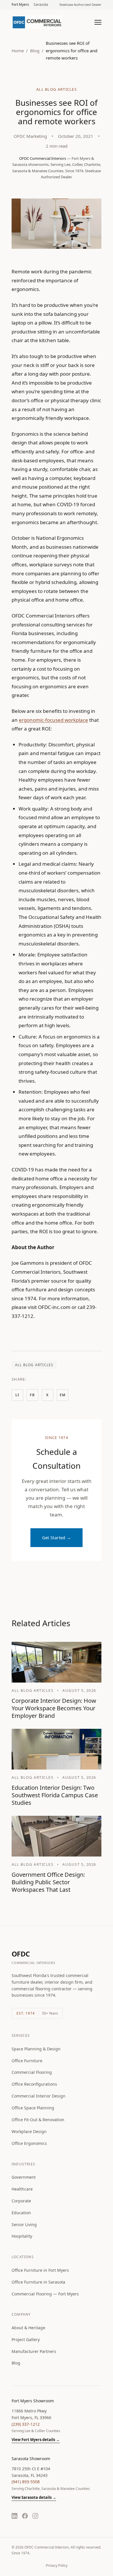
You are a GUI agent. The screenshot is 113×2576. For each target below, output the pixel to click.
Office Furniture (27, 2061)
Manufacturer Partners (34, 2351)
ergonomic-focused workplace (53, 720)
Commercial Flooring (32, 2072)
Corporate (21, 2201)
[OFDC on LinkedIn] (14, 2516)
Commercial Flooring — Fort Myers (45, 2294)
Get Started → (57, 1538)
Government (24, 2177)
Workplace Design (29, 2131)
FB (32, 1395)
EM (63, 1395)
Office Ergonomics (29, 2143)
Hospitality (22, 2236)
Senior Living (24, 2224)
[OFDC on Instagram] (35, 2516)
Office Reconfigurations (34, 2084)
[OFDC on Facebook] (25, 2516)
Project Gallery (26, 2339)
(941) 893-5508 (26, 2482)
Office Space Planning (33, 2108)
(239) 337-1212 (26, 2424)
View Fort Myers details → (36, 2440)
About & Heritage (28, 2328)
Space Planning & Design (36, 2049)
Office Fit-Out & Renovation (38, 2120)
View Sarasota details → (34, 2497)
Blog (35, 51)
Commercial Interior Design (39, 2096)
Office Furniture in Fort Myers (40, 2270)
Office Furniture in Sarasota (38, 2282)
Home (18, 51)
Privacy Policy (57, 2565)
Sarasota (41, 4)
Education (21, 2213)
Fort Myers (20, 4)
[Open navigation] (98, 22)
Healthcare (22, 2189)
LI (17, 1395)
